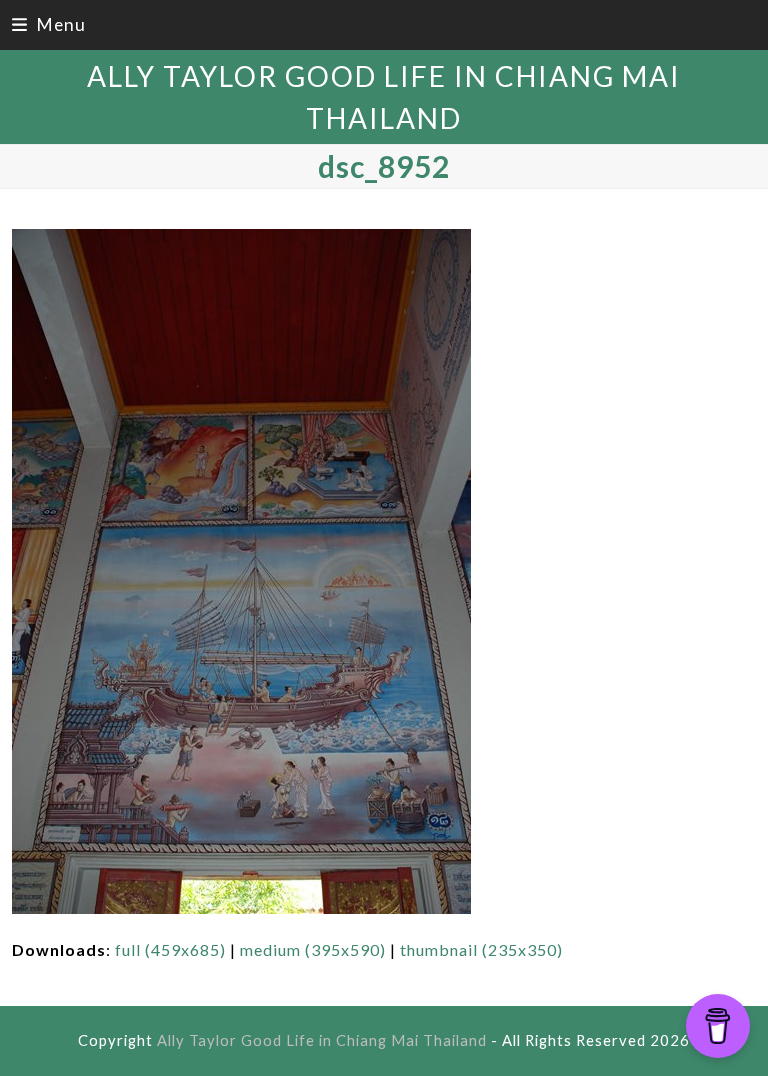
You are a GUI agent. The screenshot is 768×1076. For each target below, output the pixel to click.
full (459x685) (170, 949)
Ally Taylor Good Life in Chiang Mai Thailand (322, 1040)
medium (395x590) (313, 949)
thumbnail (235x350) (481, 949)
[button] (49, 24)
